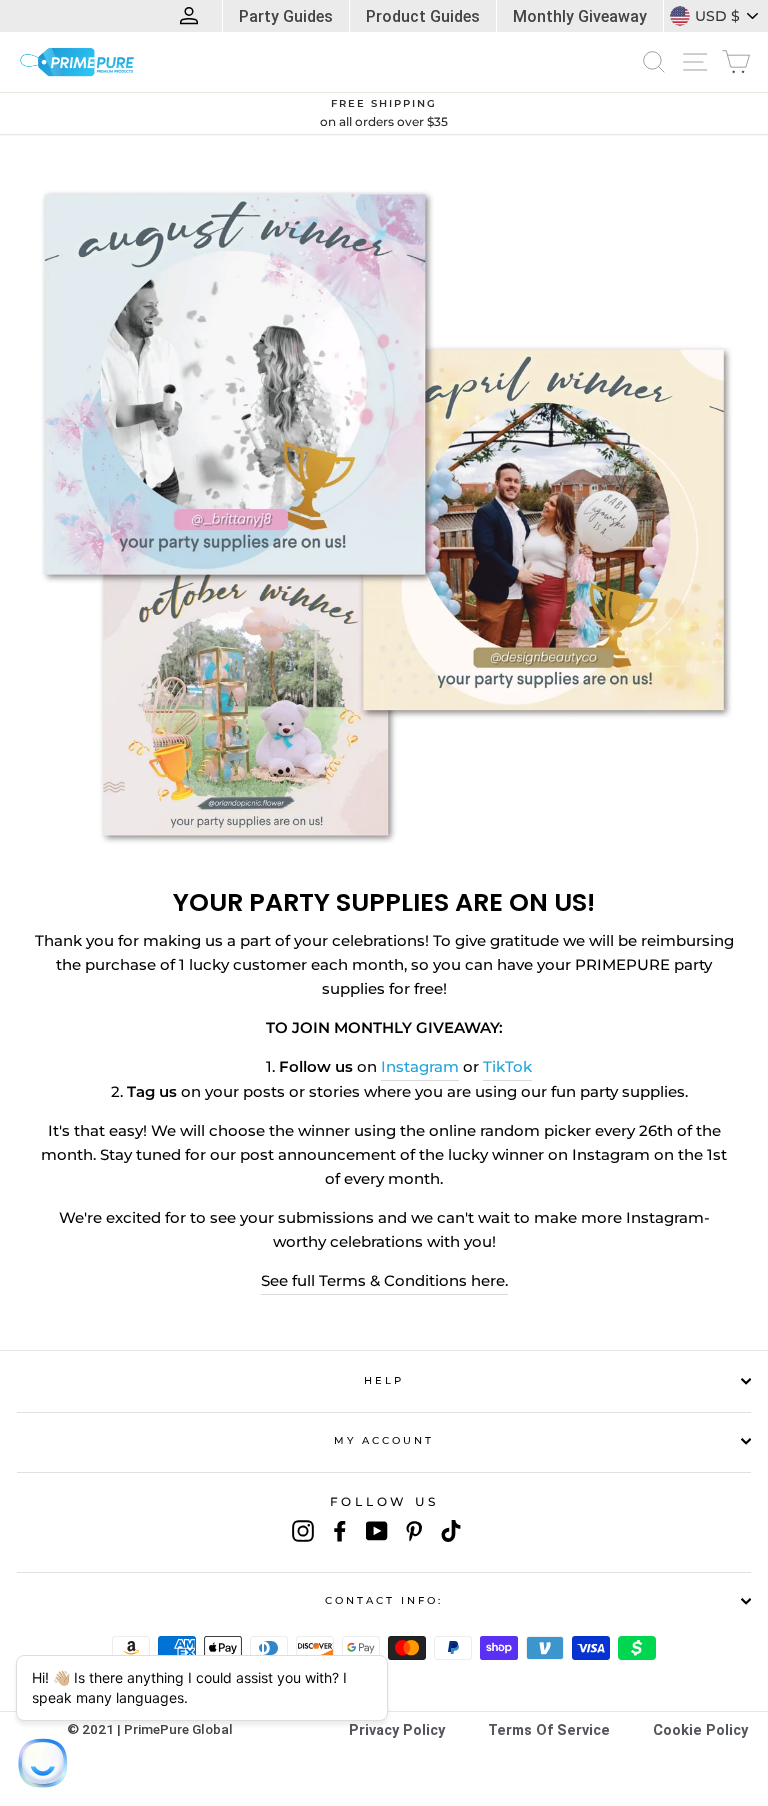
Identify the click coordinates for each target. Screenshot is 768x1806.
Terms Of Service (549, 1730)
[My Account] (193, 15)
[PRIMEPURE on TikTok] (451, 1530)
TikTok (507, 1067)
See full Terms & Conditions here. (384, 1281)
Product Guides (423, 16)
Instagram (420, 1067)
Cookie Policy (700, 1730)
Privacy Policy (397, 1730)
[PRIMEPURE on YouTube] (377, 1530)
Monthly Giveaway (580, 16)
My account (384, 1440)
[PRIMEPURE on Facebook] (340, 1530)
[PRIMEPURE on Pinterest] (414, 1530)
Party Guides (286, 16)
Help (384, 1380)
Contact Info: (384, 1600)
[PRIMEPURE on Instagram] (303, 1530)
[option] (384, 114)
